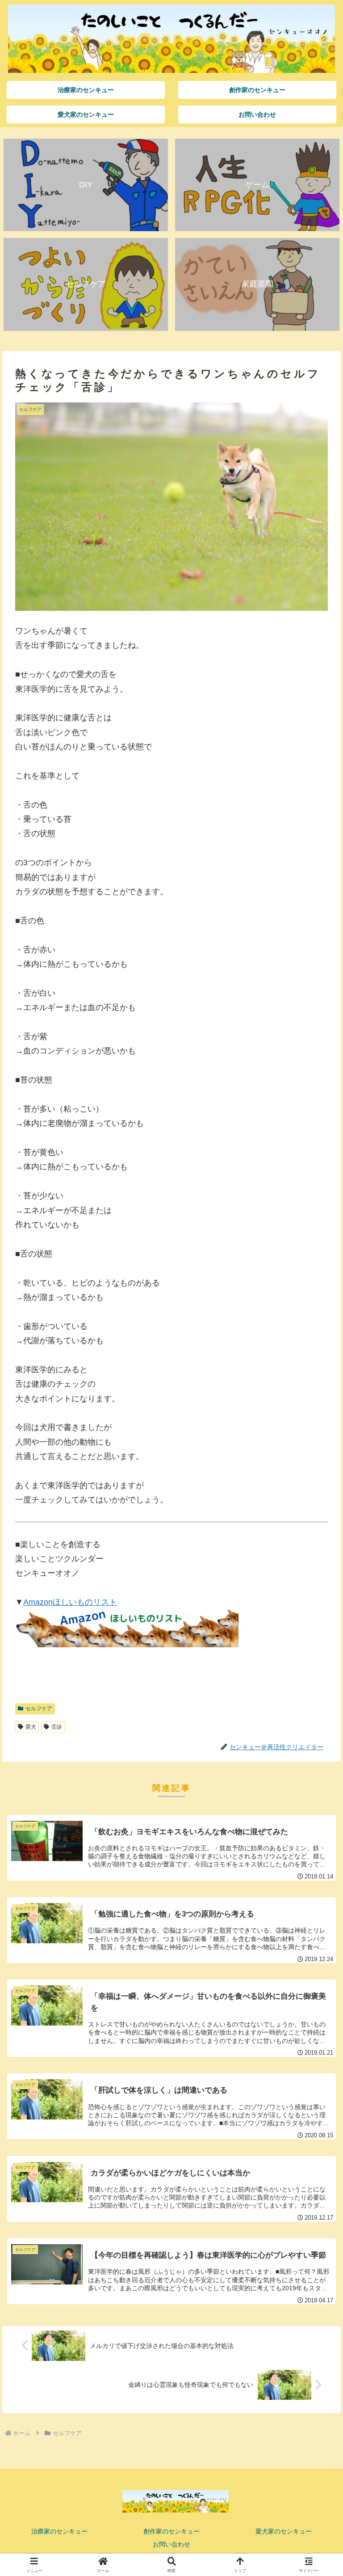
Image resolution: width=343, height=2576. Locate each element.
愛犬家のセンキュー (284, 2531)
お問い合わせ (171, 2544)
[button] (317, 1691)
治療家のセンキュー (59, 2531)
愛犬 (31, 1727)
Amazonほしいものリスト (70, 1602)
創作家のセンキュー (171, 2531)
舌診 (57, 1727)
